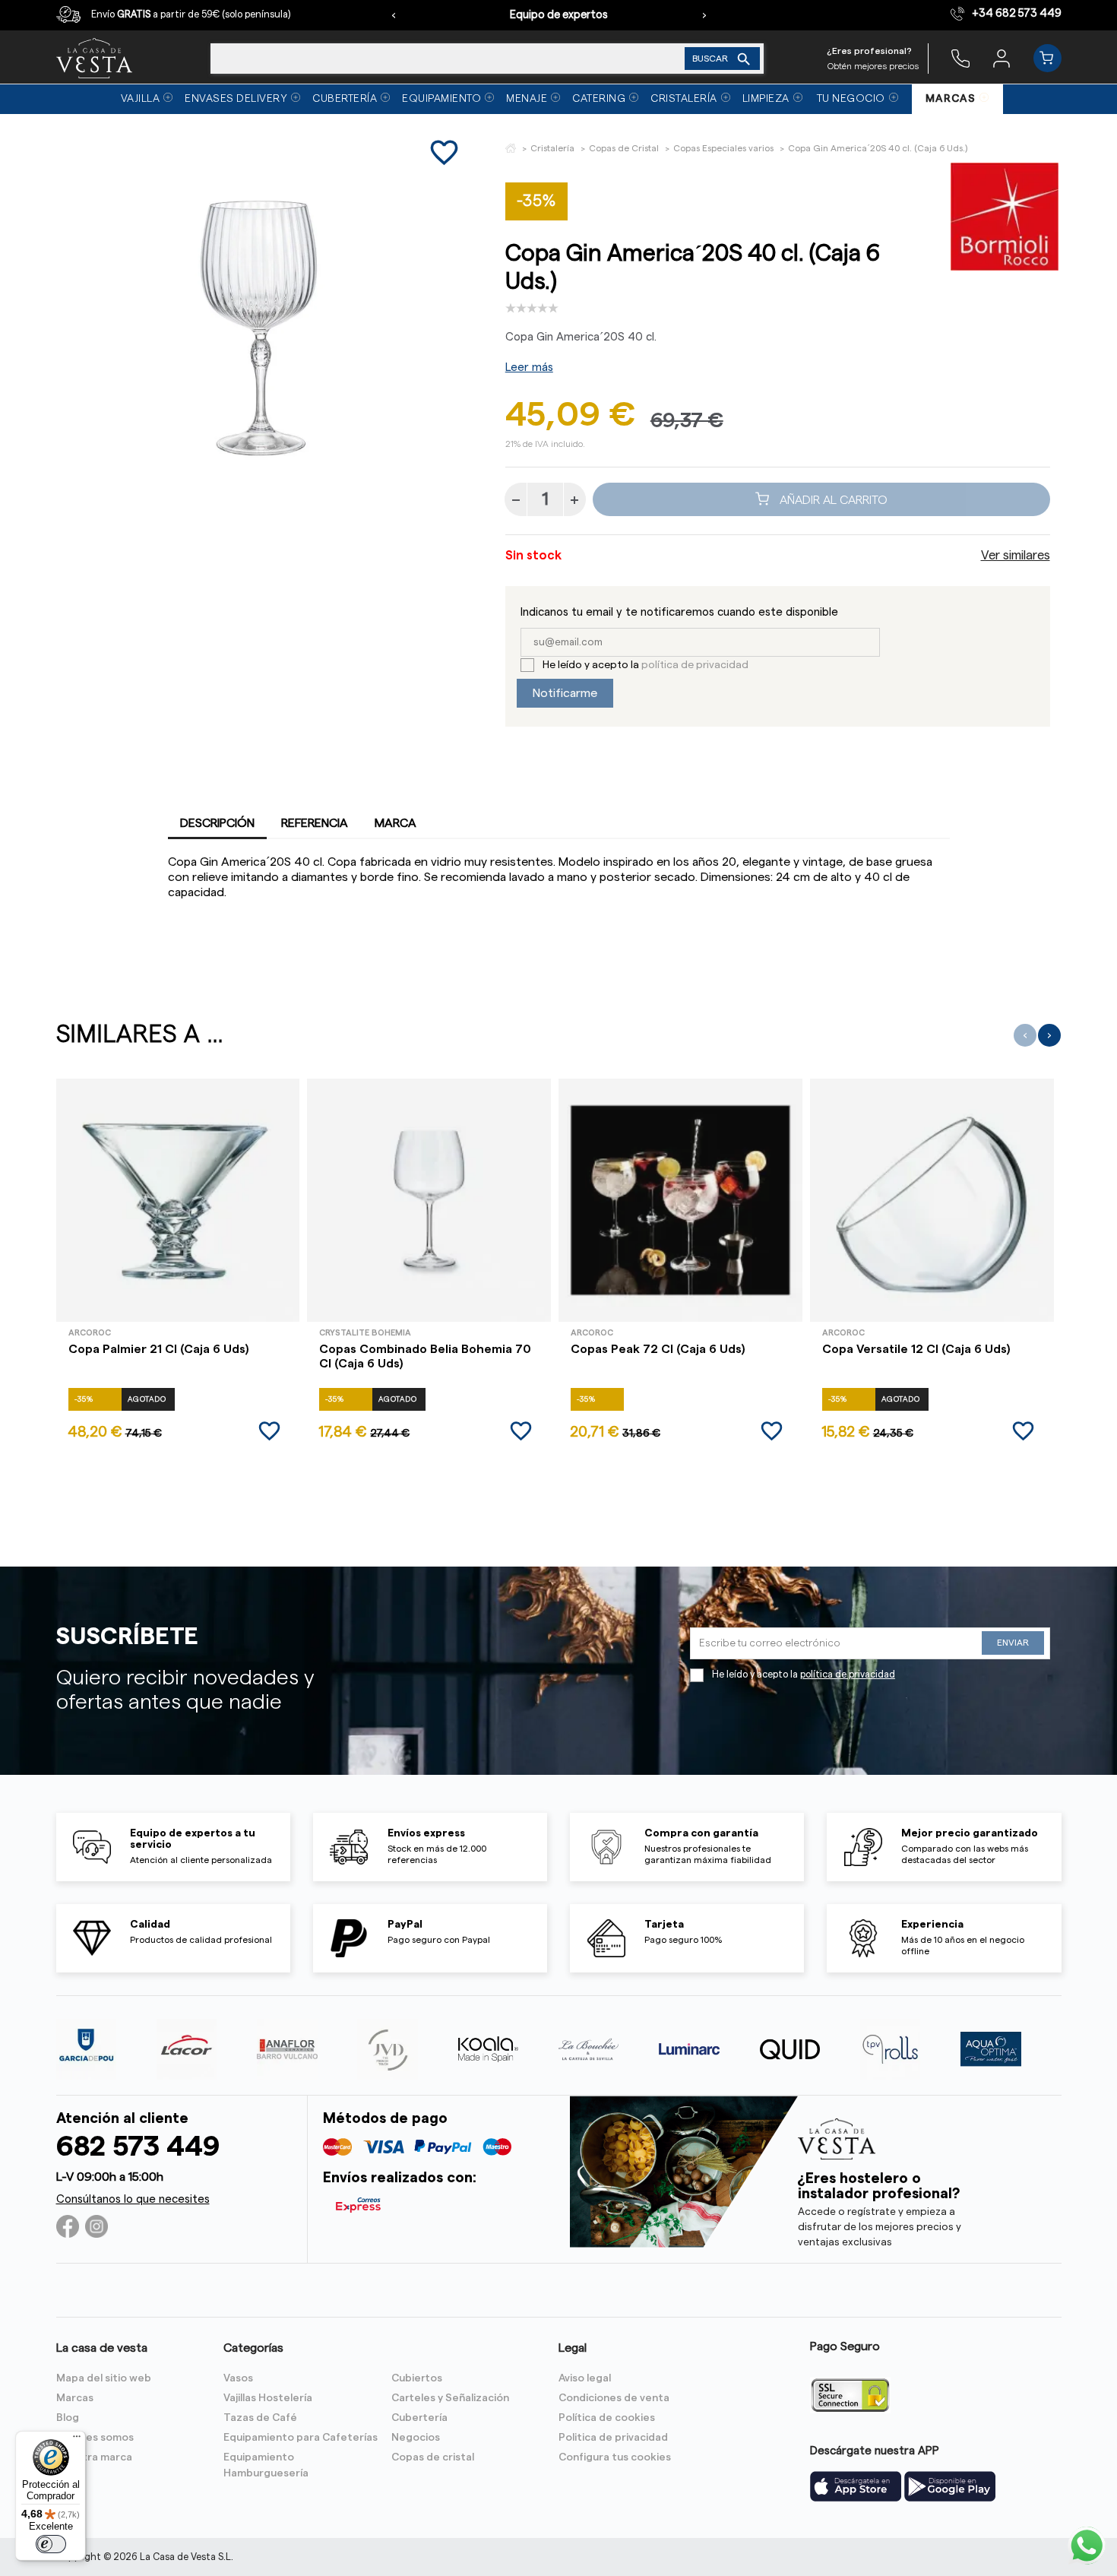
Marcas (75, 2398)
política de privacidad (695, 665)
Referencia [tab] (315, 823)
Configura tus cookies (615, 2457)
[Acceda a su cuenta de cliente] (1002, 58)
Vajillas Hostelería (268, 2398)
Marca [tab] (396, 823)
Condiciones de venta (614, 2398)
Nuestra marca (94, 2457)
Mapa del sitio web (104, 2378)
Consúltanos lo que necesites (133, 2199)
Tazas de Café (260, 2418)
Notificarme (565, 693)
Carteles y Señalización (450, 2398)
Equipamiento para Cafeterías (301, 2438)
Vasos (238, 2378)
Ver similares (1016, 556)
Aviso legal (585, 2378)
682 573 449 (138, 2147)
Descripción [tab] (217, 823)
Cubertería (419, 2418)
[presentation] (394, 15)
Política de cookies (607, 2418)
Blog (68, 2418)
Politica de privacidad (613, 2438)
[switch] (51, 2544)
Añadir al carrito (832, 499)
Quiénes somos (95, 2438)
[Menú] (77, 2440)
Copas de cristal (433, 2457)
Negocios (416, 2438)
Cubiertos (417, 2378)
